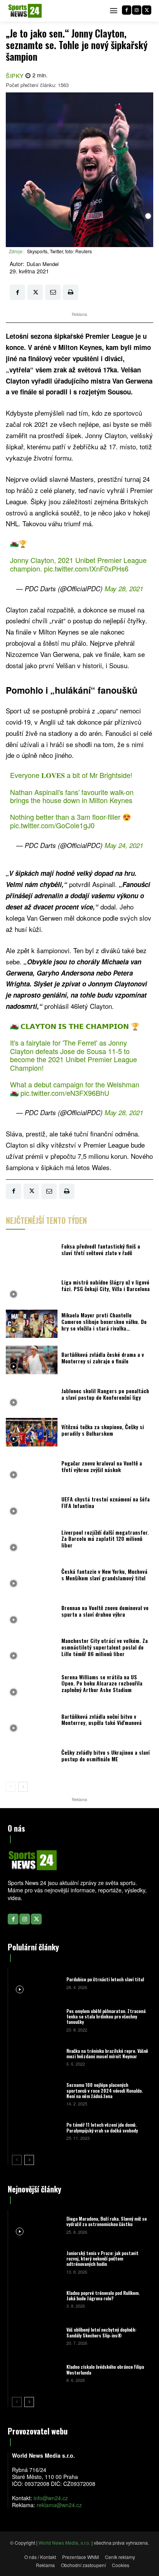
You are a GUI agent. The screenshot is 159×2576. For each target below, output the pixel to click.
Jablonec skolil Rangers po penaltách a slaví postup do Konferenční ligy (105, 1394)
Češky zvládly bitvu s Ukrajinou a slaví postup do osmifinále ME (106, 1755)
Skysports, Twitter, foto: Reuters (59, 251)
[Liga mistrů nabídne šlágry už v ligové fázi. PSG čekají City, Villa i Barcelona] (32, 1288)
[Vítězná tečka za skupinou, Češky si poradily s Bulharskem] (32, 1432)
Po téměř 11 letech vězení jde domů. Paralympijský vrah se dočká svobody (102, 2127)
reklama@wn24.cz (59, 2505)
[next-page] (23, 1787)
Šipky (15, 76)
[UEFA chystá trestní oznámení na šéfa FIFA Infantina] (32, 1505)
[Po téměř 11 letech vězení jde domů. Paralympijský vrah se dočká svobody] (36, 2131)
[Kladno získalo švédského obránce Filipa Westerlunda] (36, 2373)
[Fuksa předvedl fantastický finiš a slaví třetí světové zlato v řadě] (32, 1252)
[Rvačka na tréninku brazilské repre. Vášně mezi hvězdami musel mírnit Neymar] (36, 2057)
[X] (147, 10)
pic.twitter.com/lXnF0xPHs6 (86, 568)
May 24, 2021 (124, 845)
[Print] (71, 292)
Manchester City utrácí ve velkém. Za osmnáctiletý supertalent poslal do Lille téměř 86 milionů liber (105, 1647)
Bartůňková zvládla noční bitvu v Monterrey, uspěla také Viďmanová (101, 1720)
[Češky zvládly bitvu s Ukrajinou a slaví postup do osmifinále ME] (32, 1758)
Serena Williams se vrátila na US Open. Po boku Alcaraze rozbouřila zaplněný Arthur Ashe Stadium (102, 1683)
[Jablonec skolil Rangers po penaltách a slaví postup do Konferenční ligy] (32, 1396)
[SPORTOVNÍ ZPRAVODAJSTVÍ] (25, 11)
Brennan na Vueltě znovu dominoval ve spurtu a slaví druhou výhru (105, 1611)
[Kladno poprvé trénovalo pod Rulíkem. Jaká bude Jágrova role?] (36, 2299)
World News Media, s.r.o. (64, 2543)
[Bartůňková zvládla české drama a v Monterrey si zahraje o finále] (32, 1360)
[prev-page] (11, 1787)
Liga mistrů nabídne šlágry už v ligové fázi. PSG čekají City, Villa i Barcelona (106, 1285)
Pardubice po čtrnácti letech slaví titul (105, 1979)
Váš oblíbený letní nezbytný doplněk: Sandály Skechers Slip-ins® (101, 2332)
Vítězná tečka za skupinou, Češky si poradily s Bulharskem (103, 1430)
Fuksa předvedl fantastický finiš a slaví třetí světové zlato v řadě (101, 1249)
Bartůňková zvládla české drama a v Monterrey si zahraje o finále (103, 1358)
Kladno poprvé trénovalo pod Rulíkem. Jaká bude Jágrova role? (103, 2295)
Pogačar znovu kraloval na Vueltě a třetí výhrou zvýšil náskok (102, 1466)
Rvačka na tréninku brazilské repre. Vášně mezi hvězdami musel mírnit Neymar (107, 2053)
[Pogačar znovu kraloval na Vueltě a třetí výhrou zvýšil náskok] (32, 1469)
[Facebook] (127, 10)
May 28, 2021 (124, 589)
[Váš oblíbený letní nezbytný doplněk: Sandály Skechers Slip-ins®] (36, 2336)
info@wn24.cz (51, 2498)
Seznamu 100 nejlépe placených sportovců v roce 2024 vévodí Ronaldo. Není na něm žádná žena (105, 2090)
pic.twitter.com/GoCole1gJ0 (52, 825)
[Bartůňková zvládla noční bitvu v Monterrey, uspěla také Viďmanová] (32, 1722)
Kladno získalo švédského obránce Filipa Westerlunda (105, 2369)
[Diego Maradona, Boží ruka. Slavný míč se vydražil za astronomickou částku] (36, 2225)
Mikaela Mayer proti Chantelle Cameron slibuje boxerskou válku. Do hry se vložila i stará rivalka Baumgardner (104, 1325)
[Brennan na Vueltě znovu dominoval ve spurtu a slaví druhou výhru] (32, 1613)
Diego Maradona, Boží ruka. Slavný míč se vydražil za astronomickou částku (107, 2221)
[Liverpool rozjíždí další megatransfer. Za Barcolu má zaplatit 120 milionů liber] (32, 1541)
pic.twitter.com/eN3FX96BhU (65, 1093)
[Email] (53, 292)
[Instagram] (137, 10)
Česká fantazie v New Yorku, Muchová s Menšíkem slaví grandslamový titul (104, 1575)
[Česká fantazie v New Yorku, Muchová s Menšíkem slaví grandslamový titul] (32, 1577)
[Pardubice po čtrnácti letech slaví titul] (36, 1982)
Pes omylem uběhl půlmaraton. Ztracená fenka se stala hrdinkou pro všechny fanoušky (106, 2016)
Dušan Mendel (43, 264)
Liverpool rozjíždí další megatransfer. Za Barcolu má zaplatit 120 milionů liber (105, 1539)
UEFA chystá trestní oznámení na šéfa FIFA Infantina (106, 1502)
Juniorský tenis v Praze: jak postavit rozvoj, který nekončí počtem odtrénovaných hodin (102, 2259)
